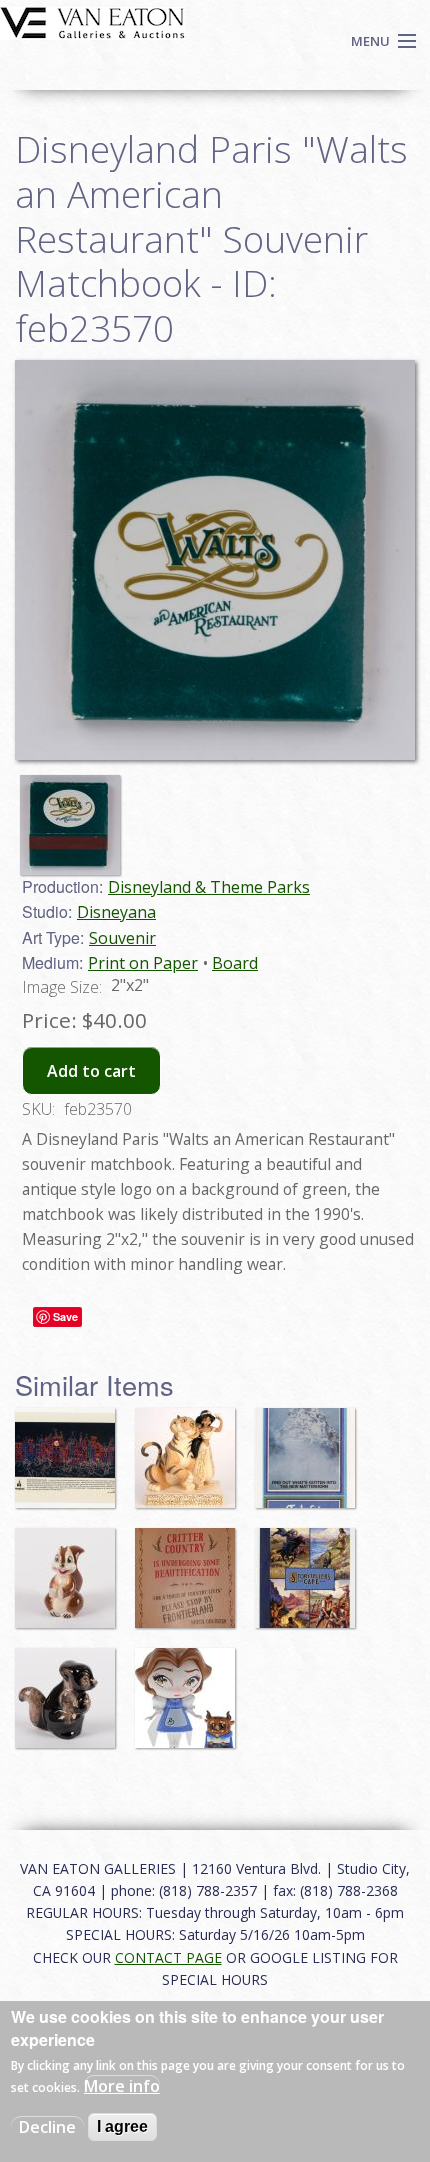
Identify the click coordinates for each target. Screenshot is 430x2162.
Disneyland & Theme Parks (209, 887)
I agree (122, 2126)
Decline (47, 2127)
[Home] (92, 21)
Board (235, 963)
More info (122, 2086)
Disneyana (116, 912)
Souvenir (122, 938)
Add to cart (91, 1071)
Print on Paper (143, 963)
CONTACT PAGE (168, 1957)
